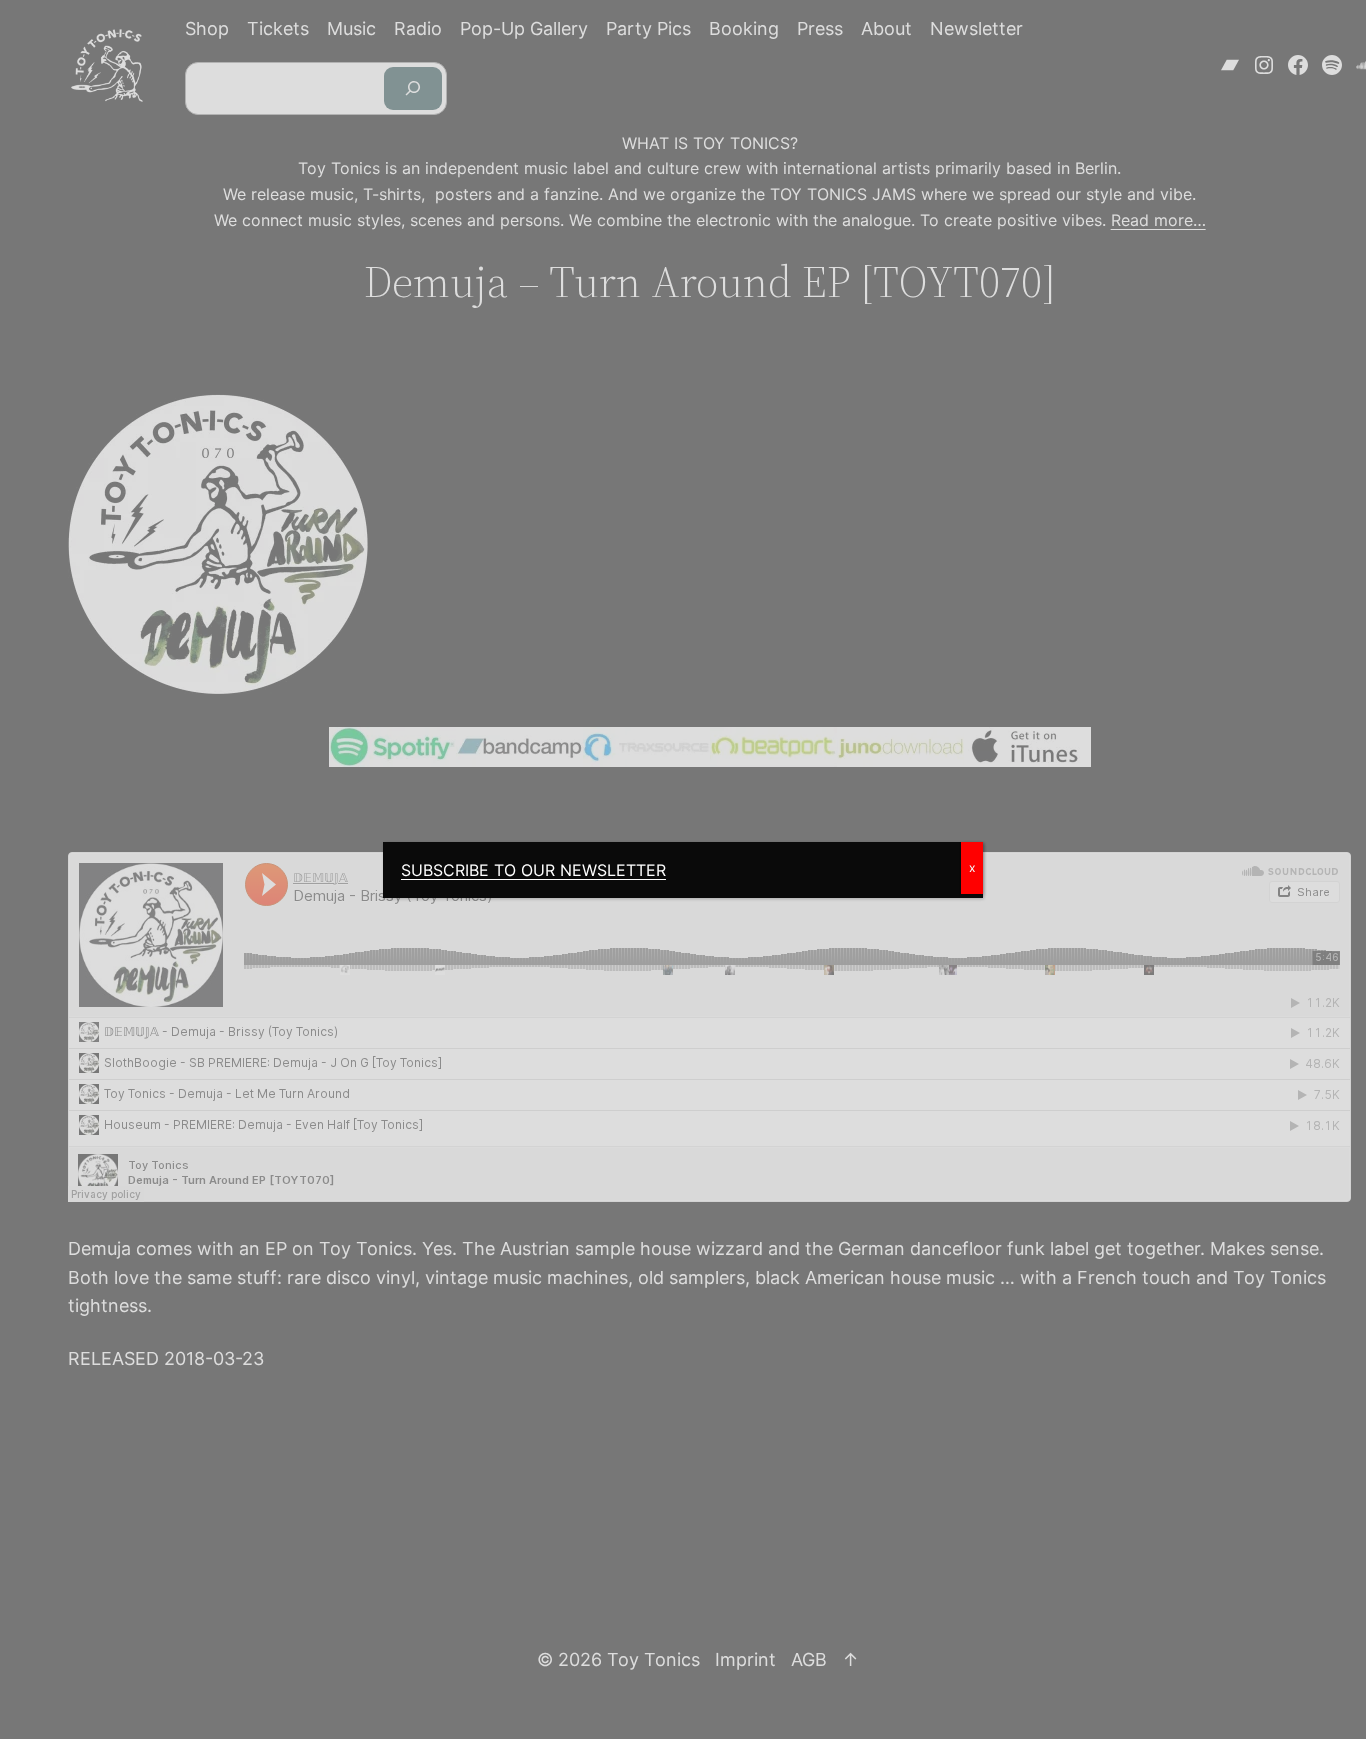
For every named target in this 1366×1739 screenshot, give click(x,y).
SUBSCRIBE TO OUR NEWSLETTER (533, 870)
